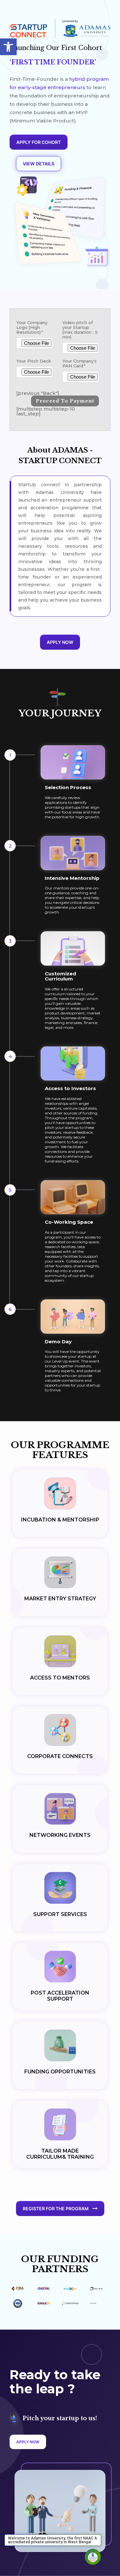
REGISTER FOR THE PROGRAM (56, 2209)
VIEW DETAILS (39, 164)
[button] (8, 47)
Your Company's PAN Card (80, 363)
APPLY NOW (60, 642)
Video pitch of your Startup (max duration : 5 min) (80, 330)
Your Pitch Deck (34, 361)
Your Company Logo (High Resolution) (32, 327)
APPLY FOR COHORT (39, 142)
